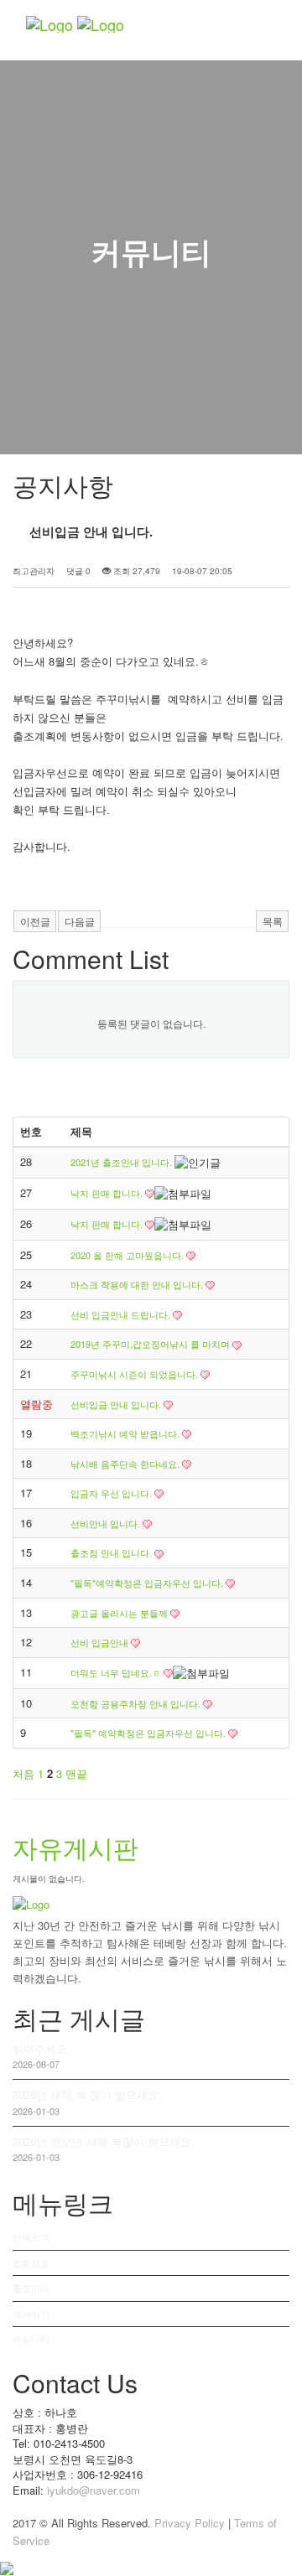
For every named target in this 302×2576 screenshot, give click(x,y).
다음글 (80, 921)
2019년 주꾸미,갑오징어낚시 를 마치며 (151, 1344)
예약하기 (31, 2314)
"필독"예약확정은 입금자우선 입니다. (148, 1583)
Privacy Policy (190, 2523)
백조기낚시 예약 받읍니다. (126, 1433)
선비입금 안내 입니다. (117, 1404)
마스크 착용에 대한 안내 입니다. (138, 1284)
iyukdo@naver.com (94, 2490)
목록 (273, 921)
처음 (23, 1773)
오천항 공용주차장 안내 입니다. (137, 1703)
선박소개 (31, 2237)
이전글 (35, 921)
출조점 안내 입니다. (112, 1552)
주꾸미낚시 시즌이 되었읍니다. (135, 1374)
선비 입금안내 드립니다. (122, 1314)
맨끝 (76, 1773)
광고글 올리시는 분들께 (120, 1613)
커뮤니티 (31, 2339)
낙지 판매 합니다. (108, 1193)
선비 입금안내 (101, 1642)
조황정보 (31, 2262)
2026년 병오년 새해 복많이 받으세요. (104, 2141)
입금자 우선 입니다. (112, 1493)
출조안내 (31, 2288)
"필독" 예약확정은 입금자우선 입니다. (149, 1733)
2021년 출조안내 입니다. (122, 1162)
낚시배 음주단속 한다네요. (126, 1464)
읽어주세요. (42, 2048)
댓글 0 (78, 571)
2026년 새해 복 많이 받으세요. (87, 2094)
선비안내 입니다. (107, 1523)
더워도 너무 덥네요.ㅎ (117, 1672)
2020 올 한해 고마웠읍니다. (128, 1255)
